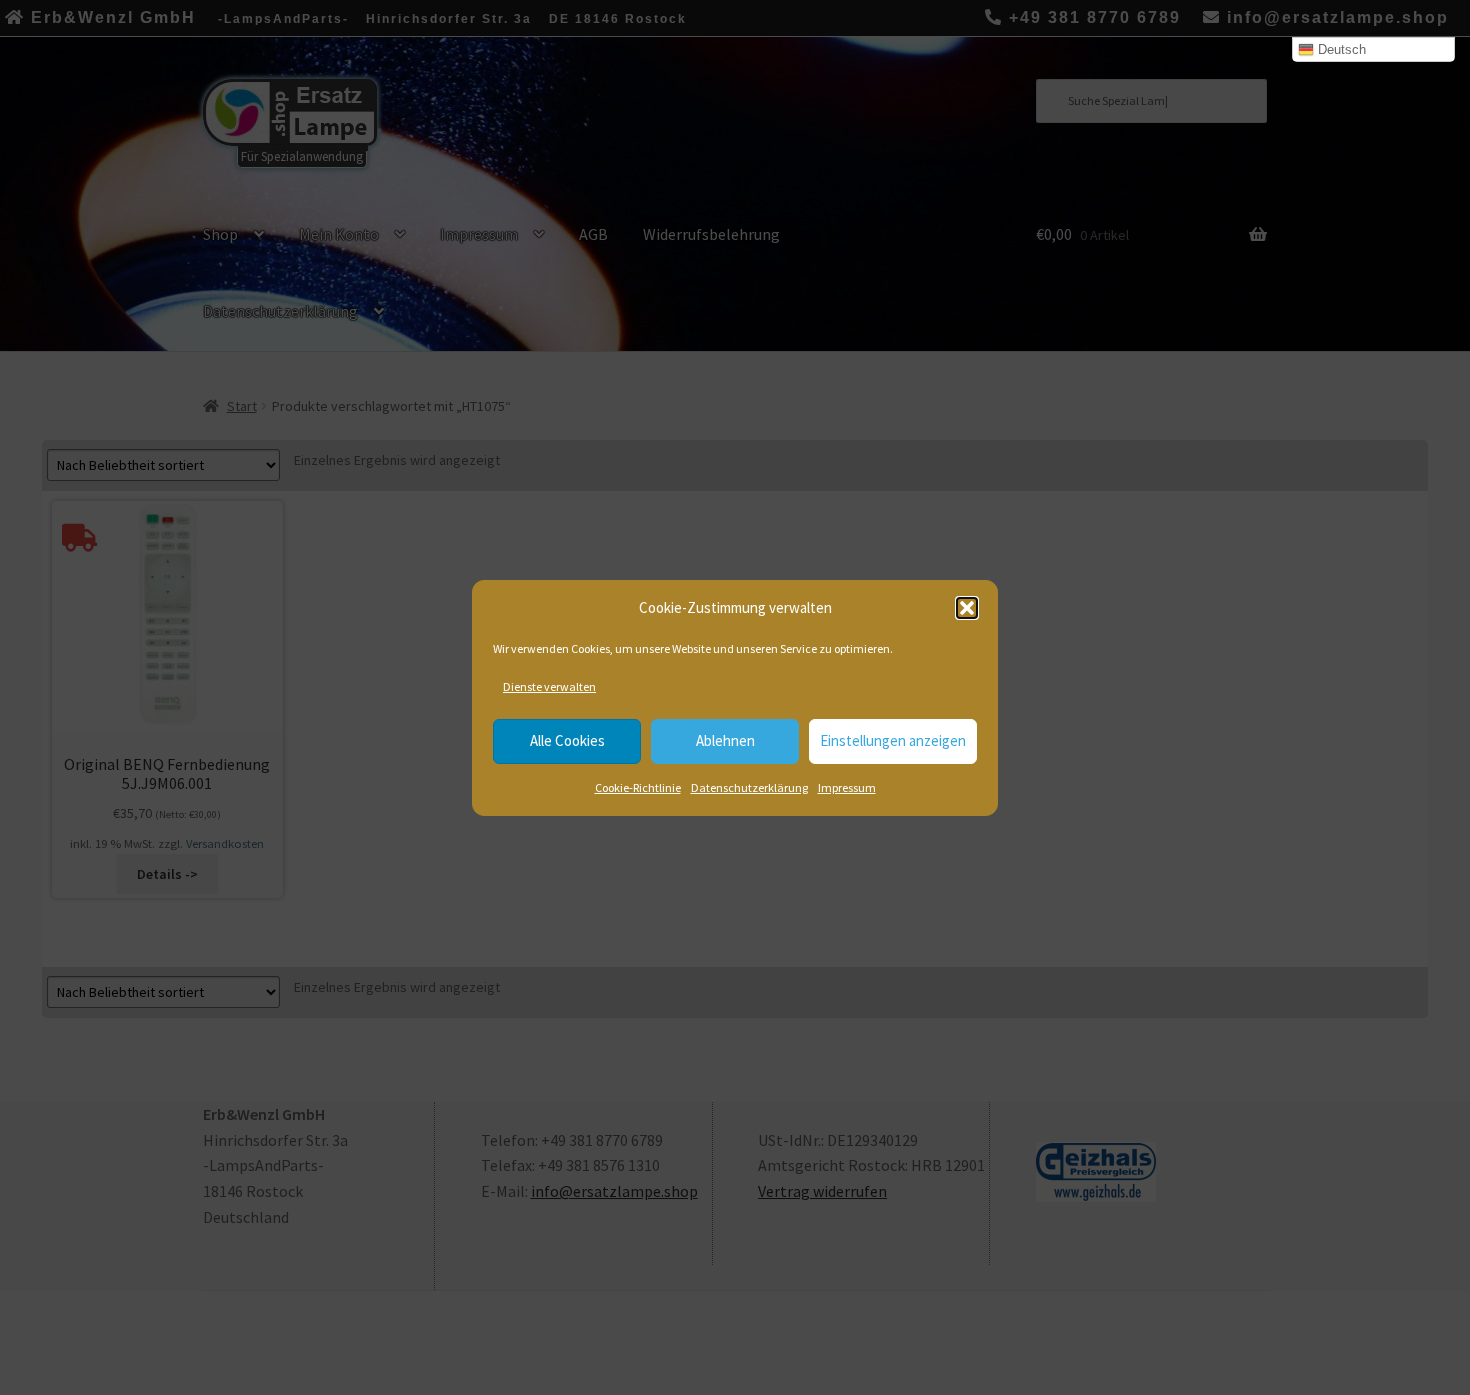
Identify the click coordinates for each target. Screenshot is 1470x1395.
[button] (967, 608)
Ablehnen (725, 740)
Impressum (847, 787)
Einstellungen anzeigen (893, 740)
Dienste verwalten (549, 686)
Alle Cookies (567, 740)
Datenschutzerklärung (749, 787)
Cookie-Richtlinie (638, 787)
